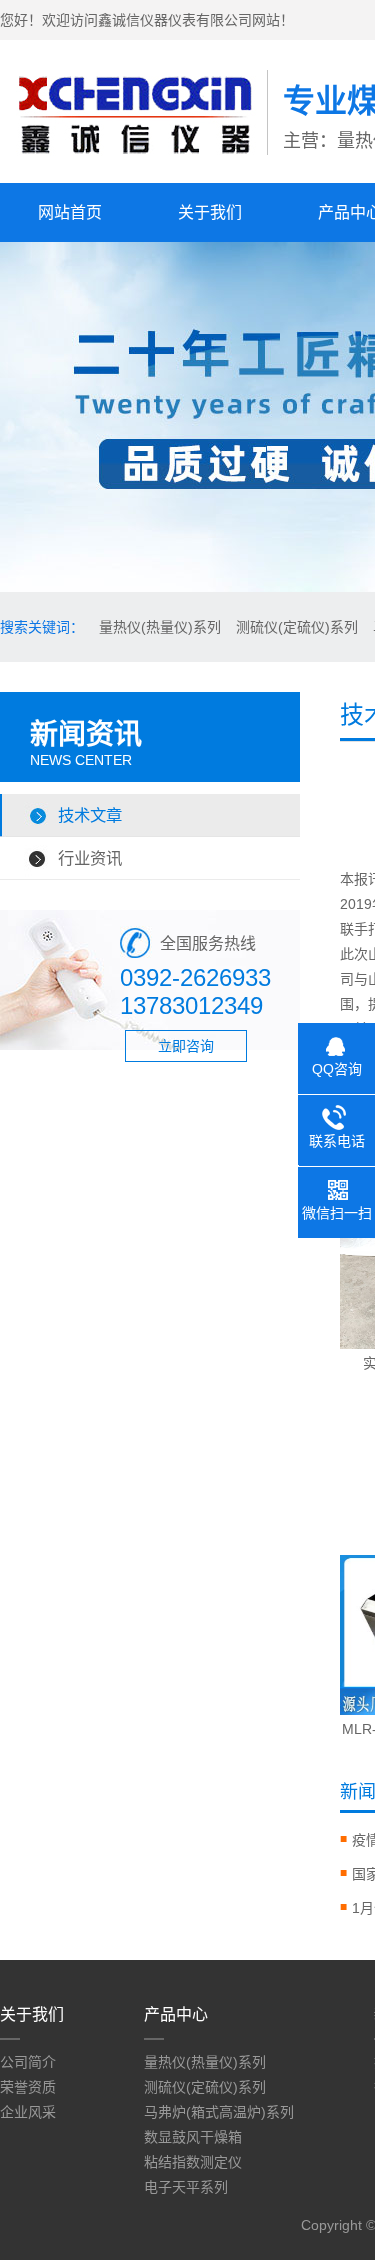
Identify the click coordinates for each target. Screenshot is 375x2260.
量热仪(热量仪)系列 (160, 627)
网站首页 (70, 212)
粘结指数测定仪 (193, 2162)
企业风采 (28, 2112)
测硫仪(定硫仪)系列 (297, 627)
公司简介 (28, 2062)
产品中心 (176, 2014)
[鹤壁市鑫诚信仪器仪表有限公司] (133, 161)
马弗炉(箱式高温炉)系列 (219, 2112)
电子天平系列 (186, 2187)
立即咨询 (186, 1046)
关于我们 (210, 212)
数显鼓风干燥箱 (193, 2137)
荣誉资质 (28, 2087)
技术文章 (90, 815)
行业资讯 (90, 858)
